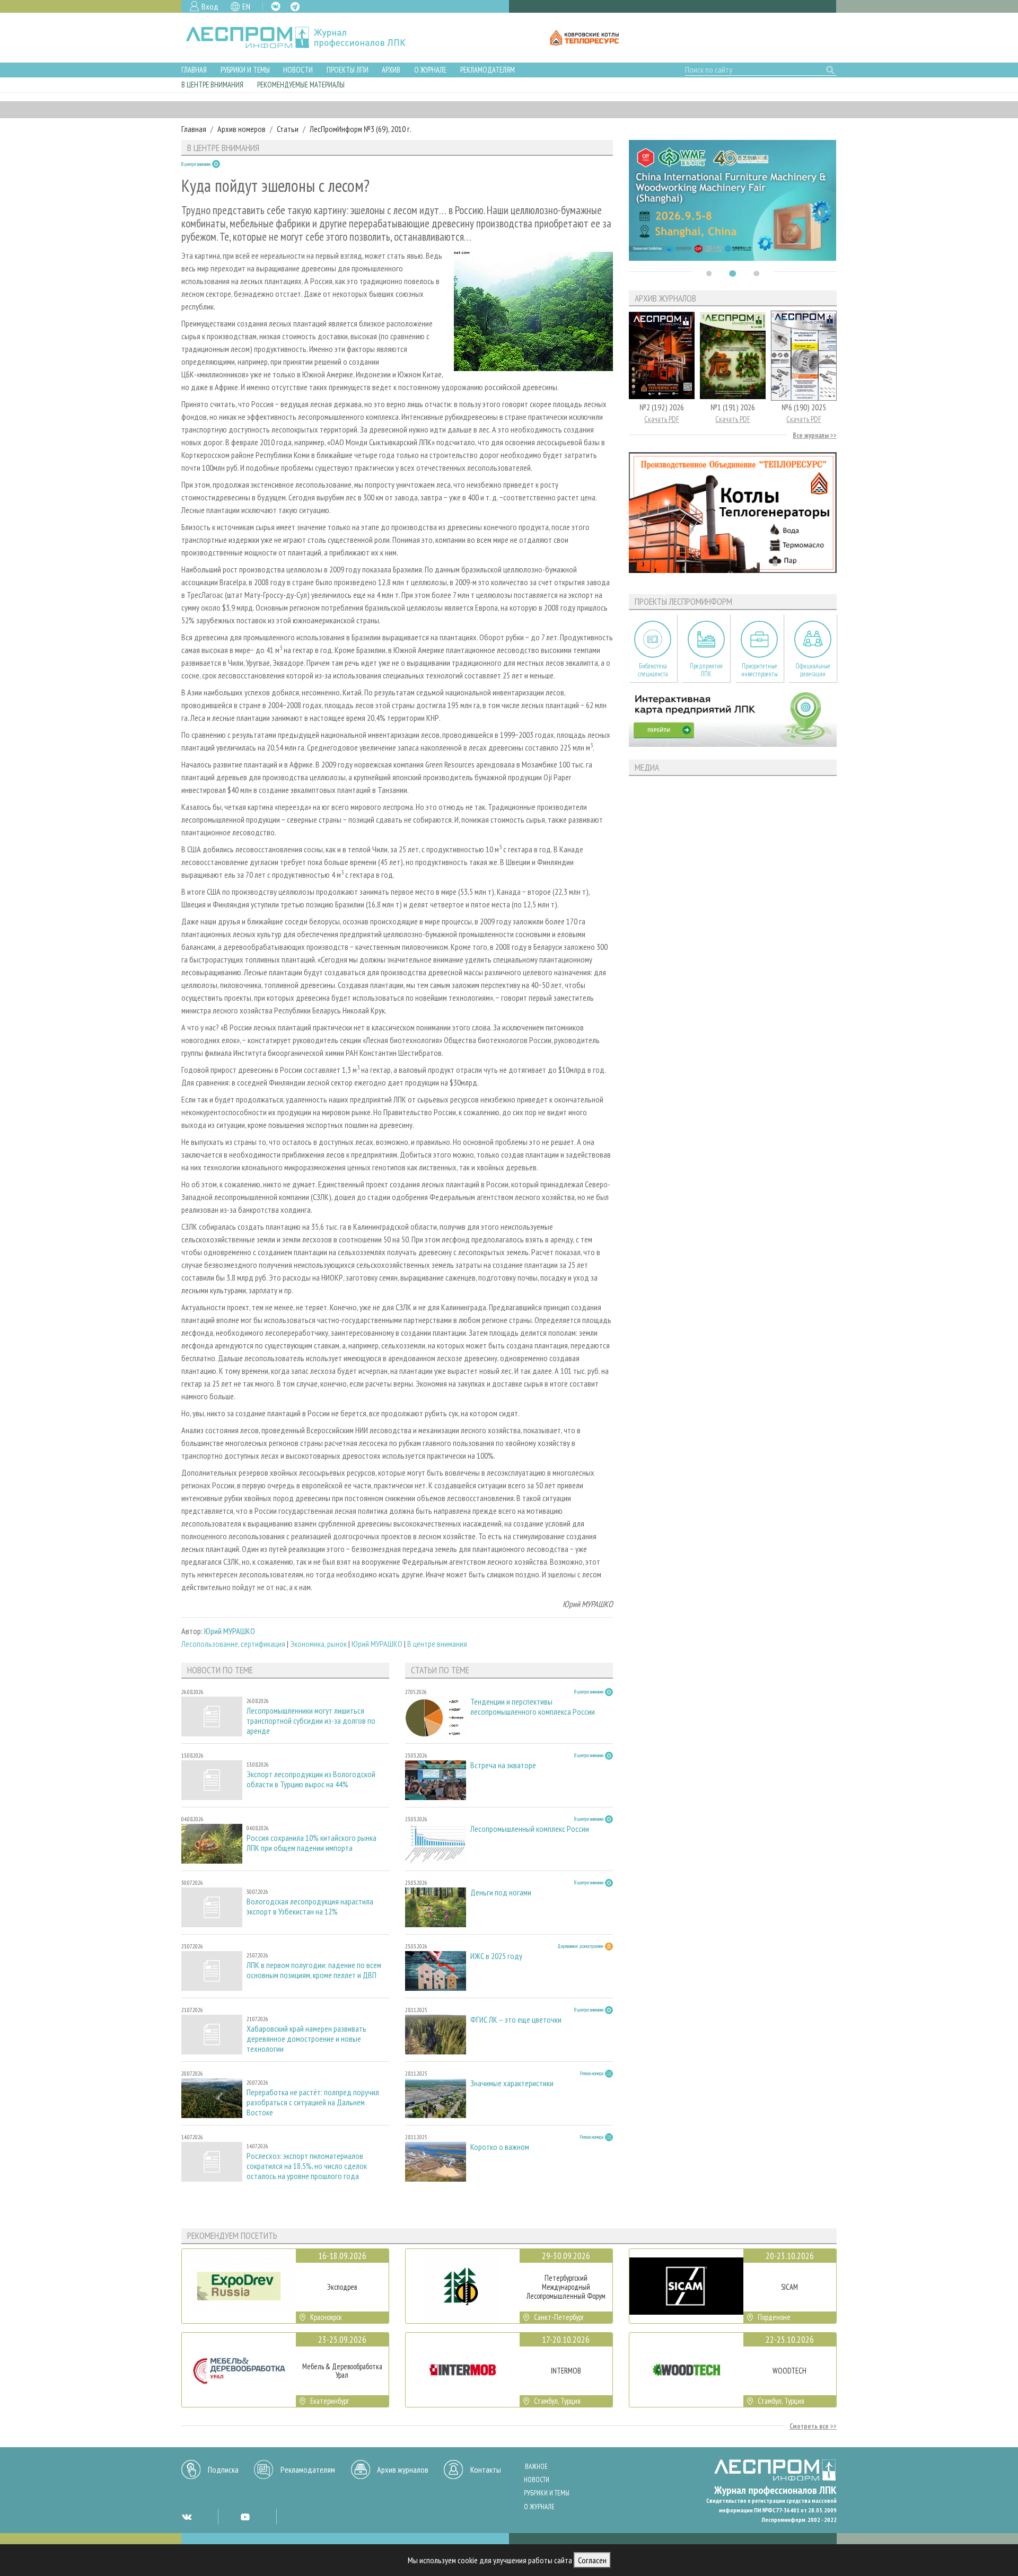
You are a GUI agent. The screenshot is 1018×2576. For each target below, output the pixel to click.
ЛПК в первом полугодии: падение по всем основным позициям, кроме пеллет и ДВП (314, 1970)
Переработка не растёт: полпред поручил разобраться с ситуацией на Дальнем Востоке (313, 2102)
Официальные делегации (813, 670)
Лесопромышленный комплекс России (530, 1829)
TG (295, 7)
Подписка (223, 2469)
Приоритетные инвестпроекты (760, 670)
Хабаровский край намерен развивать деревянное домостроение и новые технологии (306, 2039)
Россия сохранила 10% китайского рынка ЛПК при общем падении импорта (311, 1843)
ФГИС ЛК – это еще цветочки (516, 2020)
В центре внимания (212, 85)
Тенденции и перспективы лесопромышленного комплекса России (533, 1707)
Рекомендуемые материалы (301, 85)
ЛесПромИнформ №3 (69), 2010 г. (361, 129)
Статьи (288, 129)
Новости (298, 70)
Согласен (592, 2560)
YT (245, 2517)
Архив (391, 70)
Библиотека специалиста (653, 670)
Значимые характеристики (512, 2083)
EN (246, 6)
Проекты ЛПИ (348, 70)
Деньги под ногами (501, 1893)
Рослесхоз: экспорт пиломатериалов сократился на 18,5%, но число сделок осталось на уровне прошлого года (307, 2166)
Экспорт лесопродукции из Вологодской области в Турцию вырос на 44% (311, 1779)
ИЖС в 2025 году (496, 1956)
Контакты (486, 2469)
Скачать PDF (662, 419)
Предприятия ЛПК (706, 670)
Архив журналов (403, 2469)
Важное (536, 2467)
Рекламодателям (488, 70)
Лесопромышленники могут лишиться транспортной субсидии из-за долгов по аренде (311, 1721)
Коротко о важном (500, 2147)
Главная (194, 70)
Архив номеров (242, 129)
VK (276, 6)
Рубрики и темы (245, 70)
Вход (210, 6)
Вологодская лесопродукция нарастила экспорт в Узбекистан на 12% (310, 1907)
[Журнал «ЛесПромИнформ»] (304, 38)
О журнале (430, 70)
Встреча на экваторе (503, 1765)
